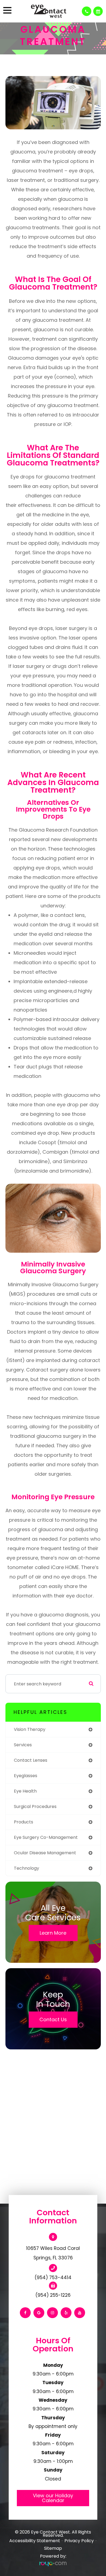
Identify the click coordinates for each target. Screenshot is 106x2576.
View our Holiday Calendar (53, 2498)
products (24, 1822)
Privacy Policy (79, 2541)
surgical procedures (35, 1807)
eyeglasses (26, 1776)
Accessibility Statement (35, 2541)
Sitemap (53, 2548)
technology (26, 1868)
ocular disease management (45, 1853)
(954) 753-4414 (53, 2278)
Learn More (53, 1933)
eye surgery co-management (46, 1837)
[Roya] (53, 2564)
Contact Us (53, 2019)
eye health (25, 1791)
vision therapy (30, 1729)
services (23, 1745)
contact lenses (31, 1760)
